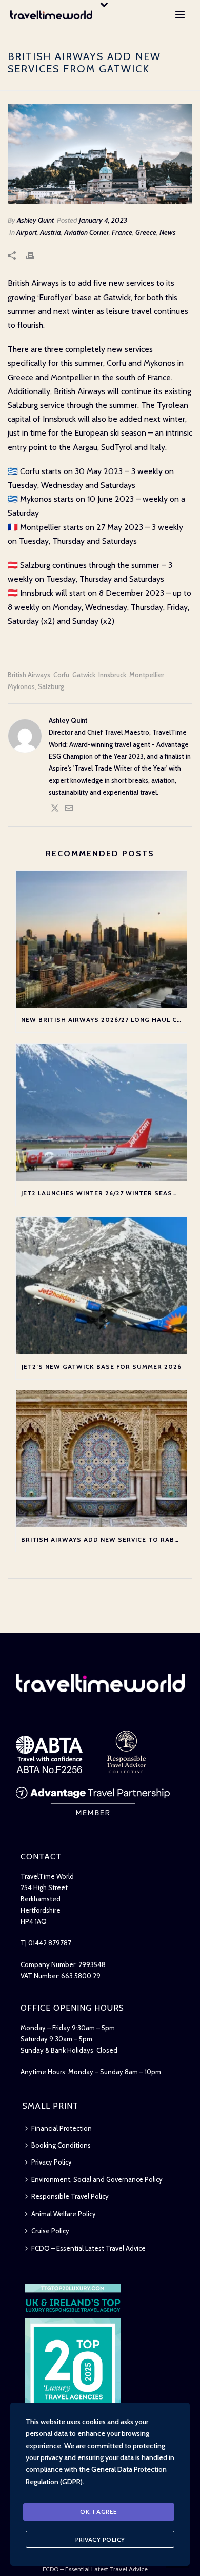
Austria (51, 232)
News (168, 232)
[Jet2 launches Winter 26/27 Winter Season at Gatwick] (101, 1112)
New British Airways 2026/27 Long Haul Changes (104, 1020)
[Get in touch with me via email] (69, 810)
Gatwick (84, 675)
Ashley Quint (35, 220)
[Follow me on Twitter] (55, 810)
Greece (146, 232)
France (122, 232)
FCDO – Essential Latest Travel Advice (88, 2248)
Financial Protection (62, 2128)
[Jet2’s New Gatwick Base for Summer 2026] (101, 1286)
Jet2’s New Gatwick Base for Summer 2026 (102, 1366)
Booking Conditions (61, 2145)
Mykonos (21, 687)
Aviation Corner (86, 232)
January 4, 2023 (103, 220)
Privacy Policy (52, 2162)
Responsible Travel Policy (70, 2196)
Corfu (61, 675)
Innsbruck (112, 675)
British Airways (29, 675)
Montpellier (147, 675)
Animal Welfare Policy (64, 2214)
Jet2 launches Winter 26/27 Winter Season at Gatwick (104, 1193)
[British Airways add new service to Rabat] (101, 1459)
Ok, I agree (99, 2512)
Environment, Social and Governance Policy (97, 2179)
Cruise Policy (50, 2231)
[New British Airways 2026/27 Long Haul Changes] (101, 939)
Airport (27, 232)
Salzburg (51, 687)
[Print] (35, 255)
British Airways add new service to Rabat (102, 1539)
